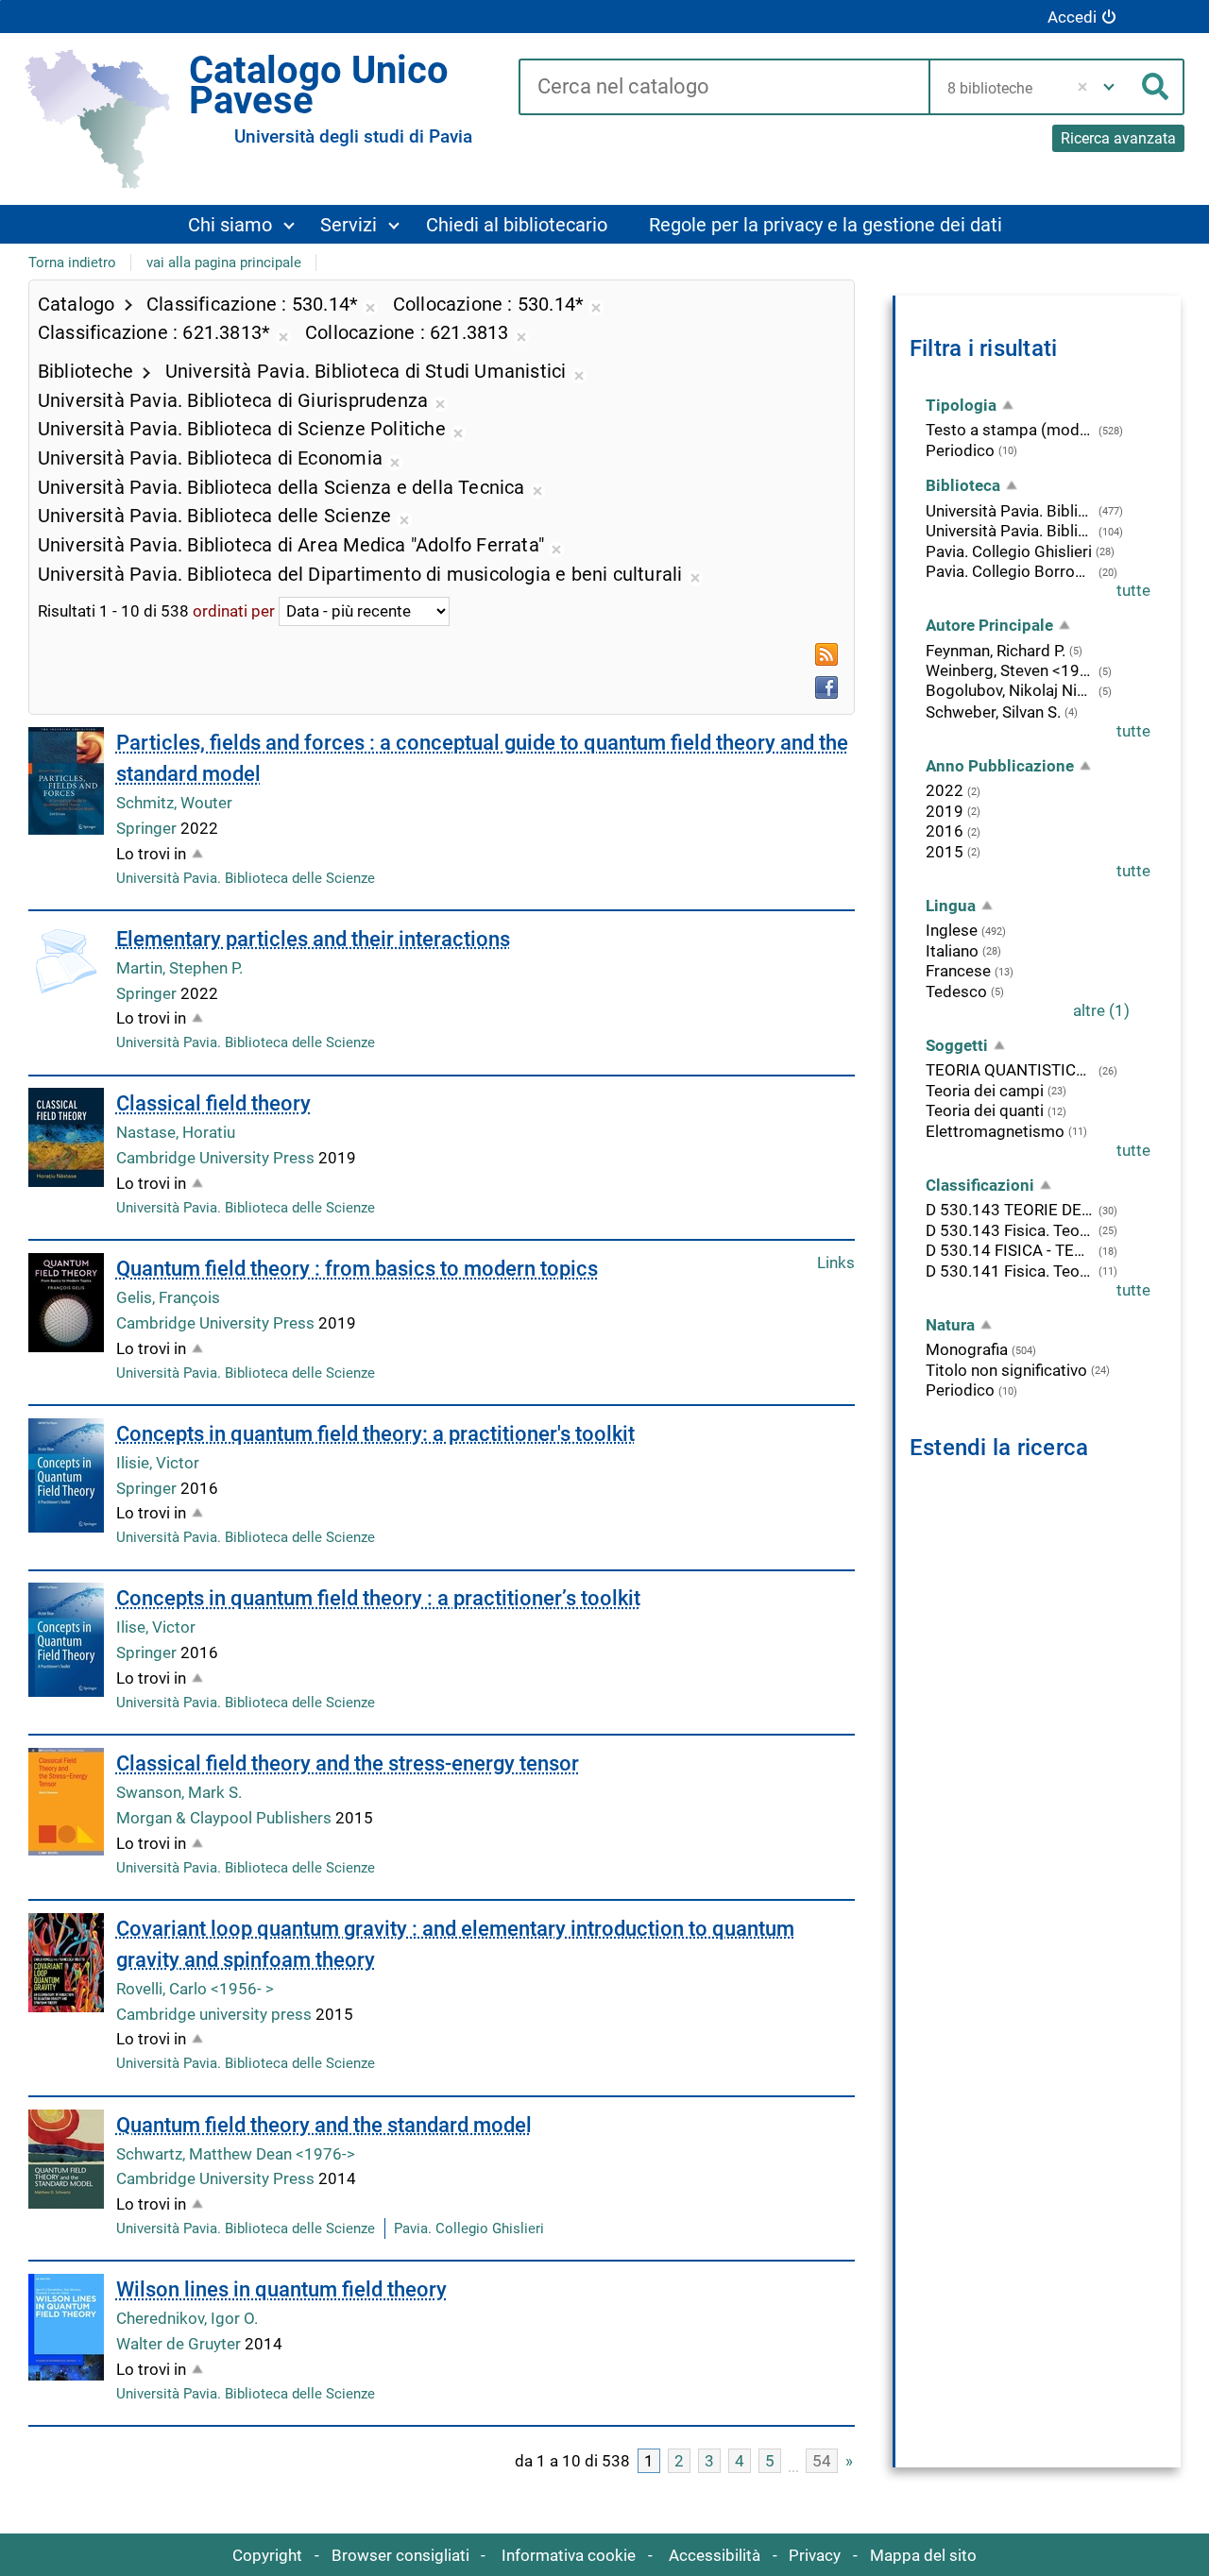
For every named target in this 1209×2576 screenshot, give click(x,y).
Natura (950, 1325)
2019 (945, 811)
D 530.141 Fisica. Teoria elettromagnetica (1010, 1271)
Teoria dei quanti (985, 1110)
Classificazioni (980, 1185)
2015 (945, 852)
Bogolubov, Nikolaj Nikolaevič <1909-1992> (1010, 690)
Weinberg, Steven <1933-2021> (1010, 670)
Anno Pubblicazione (1000, 766)
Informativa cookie (569, 2555)
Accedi (1072, 17)
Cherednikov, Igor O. (187, 2318)
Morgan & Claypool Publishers (226, 1818)
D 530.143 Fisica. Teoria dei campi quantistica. (1010, 1230)
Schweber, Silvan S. (993, 712)
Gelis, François (168, 1297)
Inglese (952, 930)
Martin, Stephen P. (179, 968)
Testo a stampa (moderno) (1010, 430)
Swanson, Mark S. (179, 1792)
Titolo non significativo (1006, 1370)
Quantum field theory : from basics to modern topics (357, 1269)
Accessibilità (715, 2555)
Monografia (967, 1349)
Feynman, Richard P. (996, 651)
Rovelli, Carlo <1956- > (195, 1989)
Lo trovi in (151, 854)
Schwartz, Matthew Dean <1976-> (236, 2154)
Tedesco (956, 991)
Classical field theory (213, 1103)
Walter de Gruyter (180, 2344)
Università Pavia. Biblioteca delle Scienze (246, 878)
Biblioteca (963, 485)
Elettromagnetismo (995, 1131)
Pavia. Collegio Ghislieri (469, 2229)
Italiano (952, 951)
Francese (958, 971)
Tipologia (961, 405)
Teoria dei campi (985, 1091)
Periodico (960, 450)
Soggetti (957, 1045)
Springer (148, 828)
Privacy (815, 2555)
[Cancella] (1082, 87)
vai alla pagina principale (224, 263)
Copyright (267, 2555)
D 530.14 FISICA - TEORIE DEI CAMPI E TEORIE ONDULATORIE (1010, 1250)
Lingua (951, 906)
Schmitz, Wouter (174, 803)
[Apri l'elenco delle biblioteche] (1109, 87)
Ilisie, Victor (158, 1463)
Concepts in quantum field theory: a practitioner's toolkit (375, 1434)
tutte (1133, 590)
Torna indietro (72, 263)
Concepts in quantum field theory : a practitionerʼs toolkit (378, 1598)
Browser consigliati (400, 2555)
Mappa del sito (923, 2555)
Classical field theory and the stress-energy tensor (348, 1763)
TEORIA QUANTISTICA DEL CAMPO (1010, 1070)
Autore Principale (989, 625)
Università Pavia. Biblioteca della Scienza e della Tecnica (1010, 531)
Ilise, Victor (156, 1627)
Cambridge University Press (217, 1158)
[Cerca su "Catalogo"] (724, 88)
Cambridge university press (216, 2014)
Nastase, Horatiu (176, 1132)
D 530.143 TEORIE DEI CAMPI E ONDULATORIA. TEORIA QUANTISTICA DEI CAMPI (1010, 1210)
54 (822, 2461)
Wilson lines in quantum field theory (281, 2289)
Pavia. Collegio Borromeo (1010, 571)
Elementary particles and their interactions (313, 939)
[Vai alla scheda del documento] (66, 781)
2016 (945, 831)
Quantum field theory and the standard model (324, 2125)
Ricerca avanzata (1118, 138)
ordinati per (234, 611)
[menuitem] (241, 224)
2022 (945, 790)
